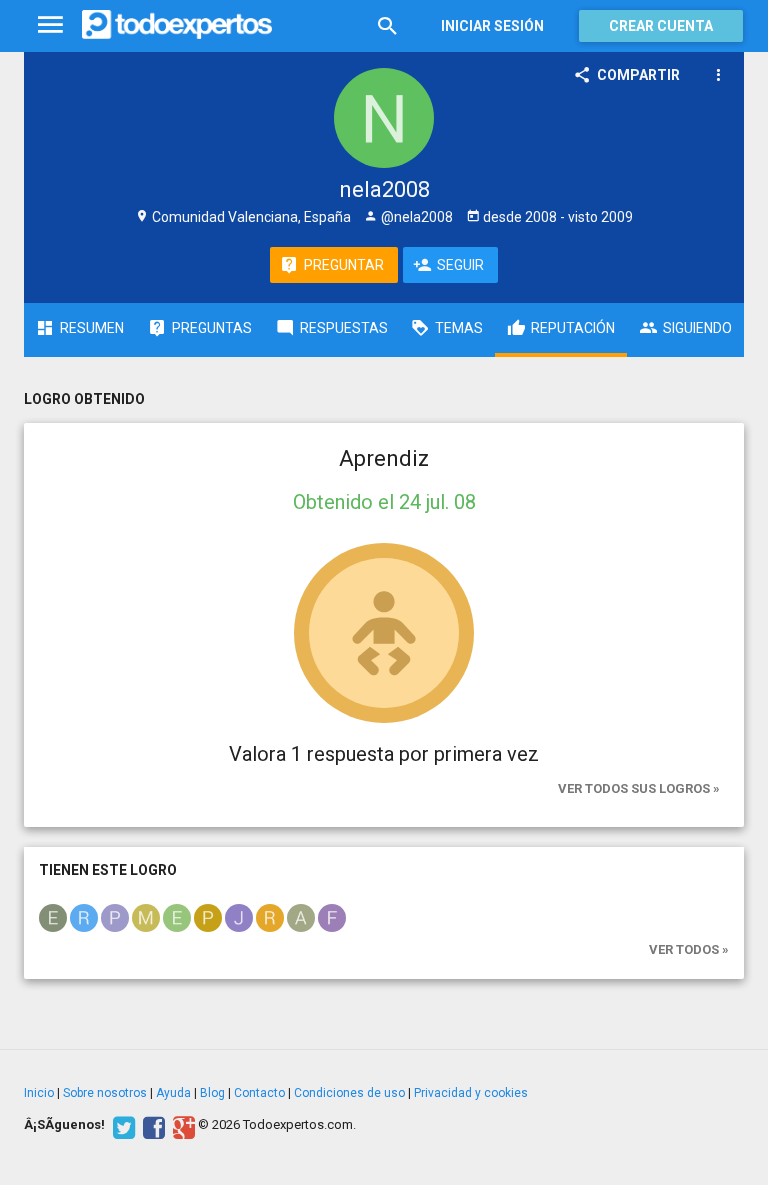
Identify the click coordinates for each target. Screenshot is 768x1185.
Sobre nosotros (105, 1093)
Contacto (259, 1093)
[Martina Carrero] (146, 916)
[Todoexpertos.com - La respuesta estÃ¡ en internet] (177, 25)
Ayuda (173, 1093)
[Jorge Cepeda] (239, 916)
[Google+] (181, 1125)
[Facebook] (151, 1125)
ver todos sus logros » (639, 788)
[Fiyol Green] (332, 916)
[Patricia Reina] (208, 916)
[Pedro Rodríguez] (115, 916)
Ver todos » (689, 949)
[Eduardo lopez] (53, 916)
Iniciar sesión (492, 26)
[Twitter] (121, 1125)
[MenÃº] (50, 25)
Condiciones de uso (349, 1093)
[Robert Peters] (270, 916)
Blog (212, 1093)
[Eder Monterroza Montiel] (177, 916)
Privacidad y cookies (471, 1093)
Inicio (39, 1093)
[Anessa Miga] (301, 916)
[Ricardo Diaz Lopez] (84, 916)
